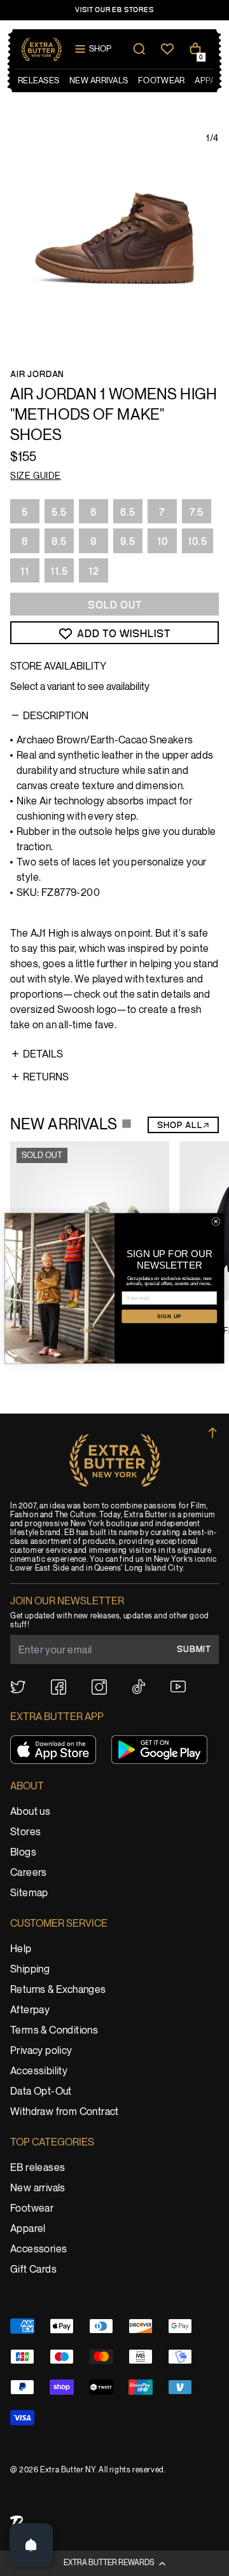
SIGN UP (169, 1316)
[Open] (31, 2545)
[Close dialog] (216, 1221)
